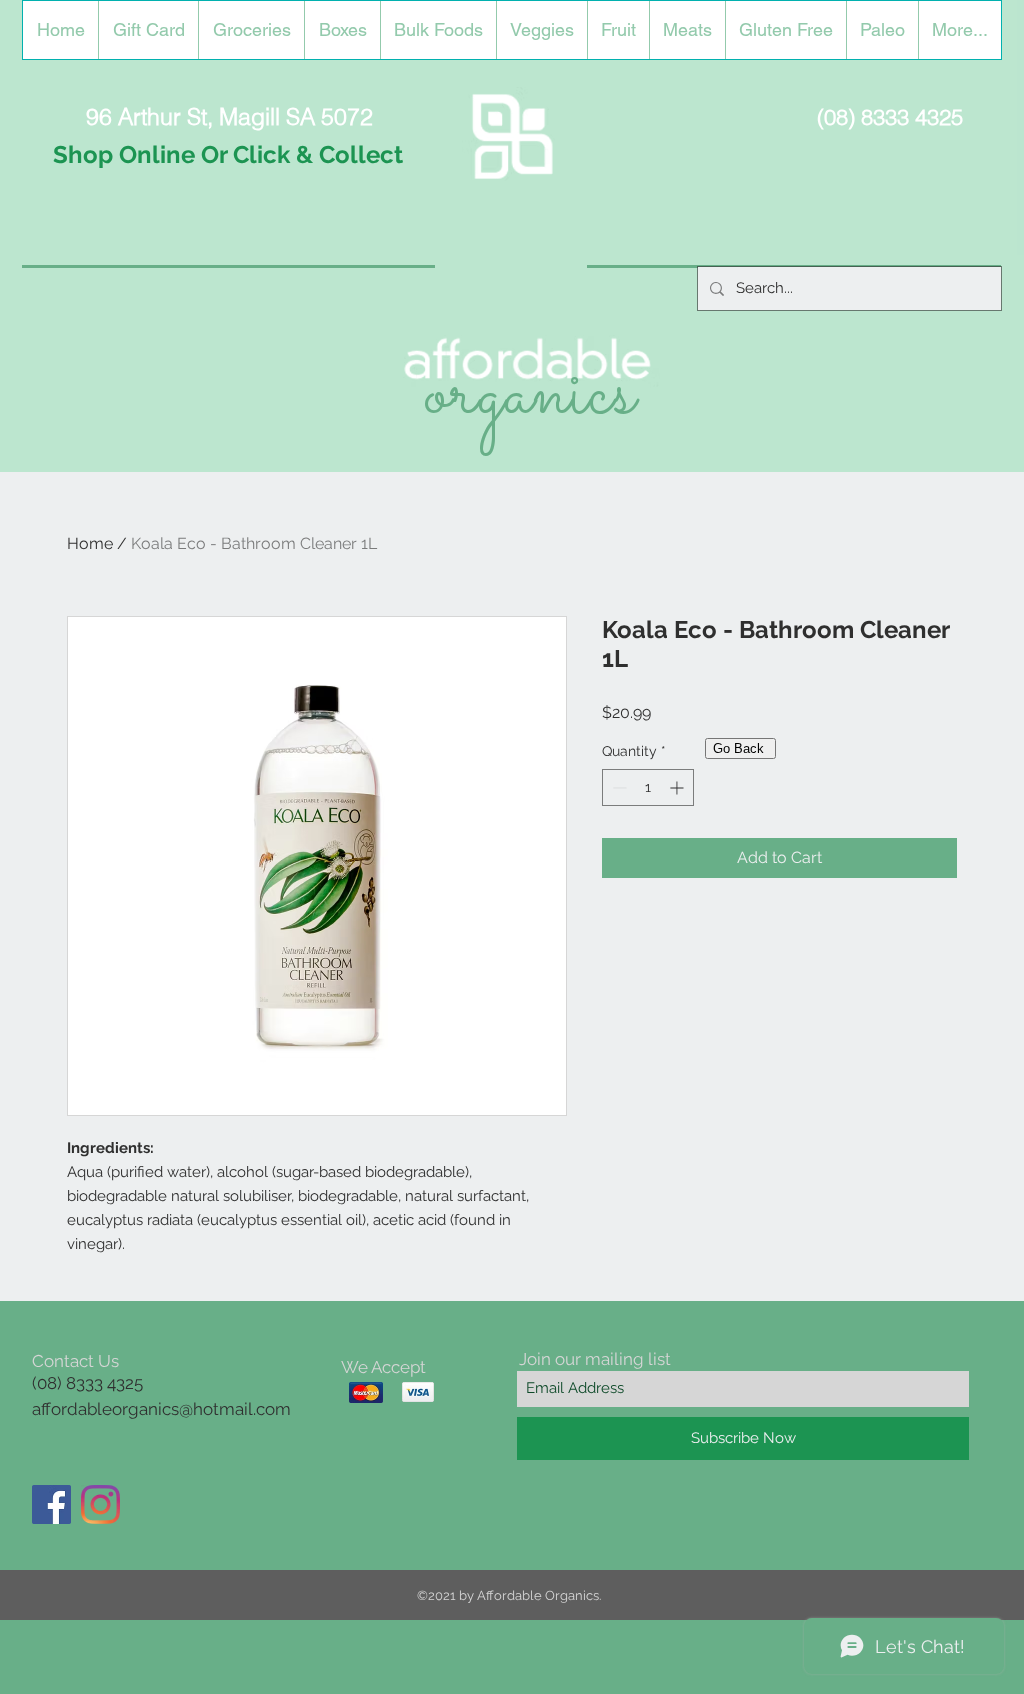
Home (90, 543)
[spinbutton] (648, 787)
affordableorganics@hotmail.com (161, 1409)
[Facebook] (51, 1504)
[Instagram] (100, 1504)
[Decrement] (617, 787)
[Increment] (678, 787)
